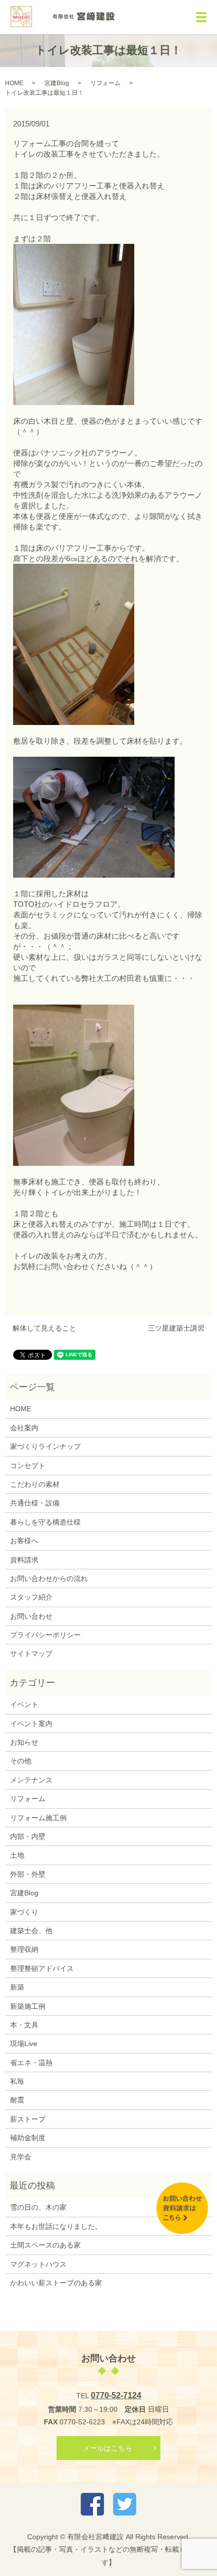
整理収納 (24, 1949)
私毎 (17, 2081)
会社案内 (24, 1428)
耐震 (17, 2100)
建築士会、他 (31, 1931)
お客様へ (24, 1541)
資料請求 (24, 1560)
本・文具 (24, 2025)
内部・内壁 (28, 1836)
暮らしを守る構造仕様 (45, 1522)
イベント (24, 1704)
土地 (17, 1855)
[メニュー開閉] (201, 17)
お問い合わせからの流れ (49, 1578)
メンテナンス (31, 1780)
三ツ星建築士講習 (176, 1328)
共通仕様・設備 (35, 1503)
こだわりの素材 (35, 1484)
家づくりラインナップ (45, 1446)
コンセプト (28, 1466)
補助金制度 (28, 2138)
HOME (14, 83)
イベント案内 (31, 1724)
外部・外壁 (28, 1874)
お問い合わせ (31, 1616)
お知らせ (24, 1742)
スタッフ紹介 (31, 1597)
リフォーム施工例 (38, 1818)
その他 (21, 1761)
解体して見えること (44, 1328)
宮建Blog (57, 83)
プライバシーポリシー (45, 1635)
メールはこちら (107, 2448)
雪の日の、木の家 (38, 2207)
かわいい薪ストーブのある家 (56, 2283)
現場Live (24, 2043)
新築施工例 (28, 2006)
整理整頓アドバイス (42, 1968)
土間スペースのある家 (45, 2245)
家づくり (24, 1912)
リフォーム (105, 83)
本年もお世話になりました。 (56, 2226)
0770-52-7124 (116, 2395)
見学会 (21, 2157)
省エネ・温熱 (31, 2063)
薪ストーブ (28, 2119)
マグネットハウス (38, 2264)
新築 (17, 1987)
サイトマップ (31, 1654)
